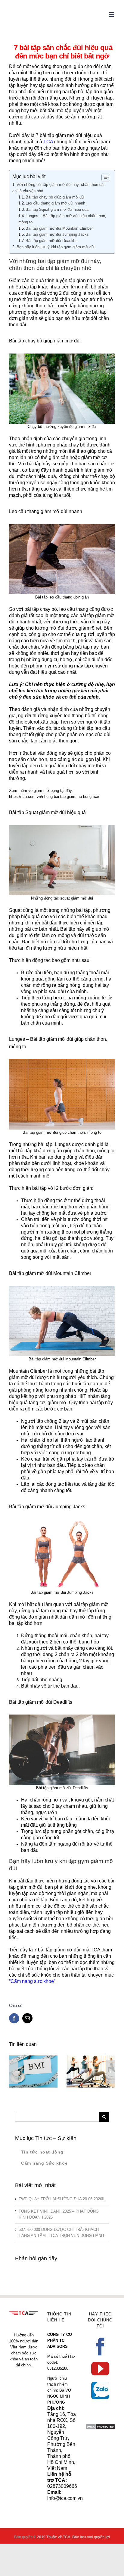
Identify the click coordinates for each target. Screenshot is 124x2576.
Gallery (42, 2056)
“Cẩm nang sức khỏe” (32, 1981)
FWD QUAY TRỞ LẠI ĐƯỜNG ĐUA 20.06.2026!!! (62, 2199)
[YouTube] (100, 2369)
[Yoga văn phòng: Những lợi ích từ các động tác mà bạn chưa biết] (91, 2072)
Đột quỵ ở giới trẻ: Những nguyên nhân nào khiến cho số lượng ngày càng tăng (25, 2056)
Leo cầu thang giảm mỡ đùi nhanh (55, 203)
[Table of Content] (106, 178)
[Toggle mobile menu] (112, 15)
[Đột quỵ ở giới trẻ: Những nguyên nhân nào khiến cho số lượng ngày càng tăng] (33, 2072)
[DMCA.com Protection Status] (100, 2427)
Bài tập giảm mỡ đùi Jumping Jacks (57, 234)
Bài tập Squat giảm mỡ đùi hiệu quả (57, 209)
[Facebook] (100, 2347)
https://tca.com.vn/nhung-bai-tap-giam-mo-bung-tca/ (54, 797)
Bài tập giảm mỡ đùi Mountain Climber (59, 228)
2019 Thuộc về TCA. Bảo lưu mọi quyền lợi (73, 2537)
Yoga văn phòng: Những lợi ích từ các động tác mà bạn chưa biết (82, 2059)
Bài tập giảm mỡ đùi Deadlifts (52, 241)
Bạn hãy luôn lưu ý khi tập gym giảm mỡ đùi (56, 247)
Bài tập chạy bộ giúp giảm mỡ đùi (55, 197)
